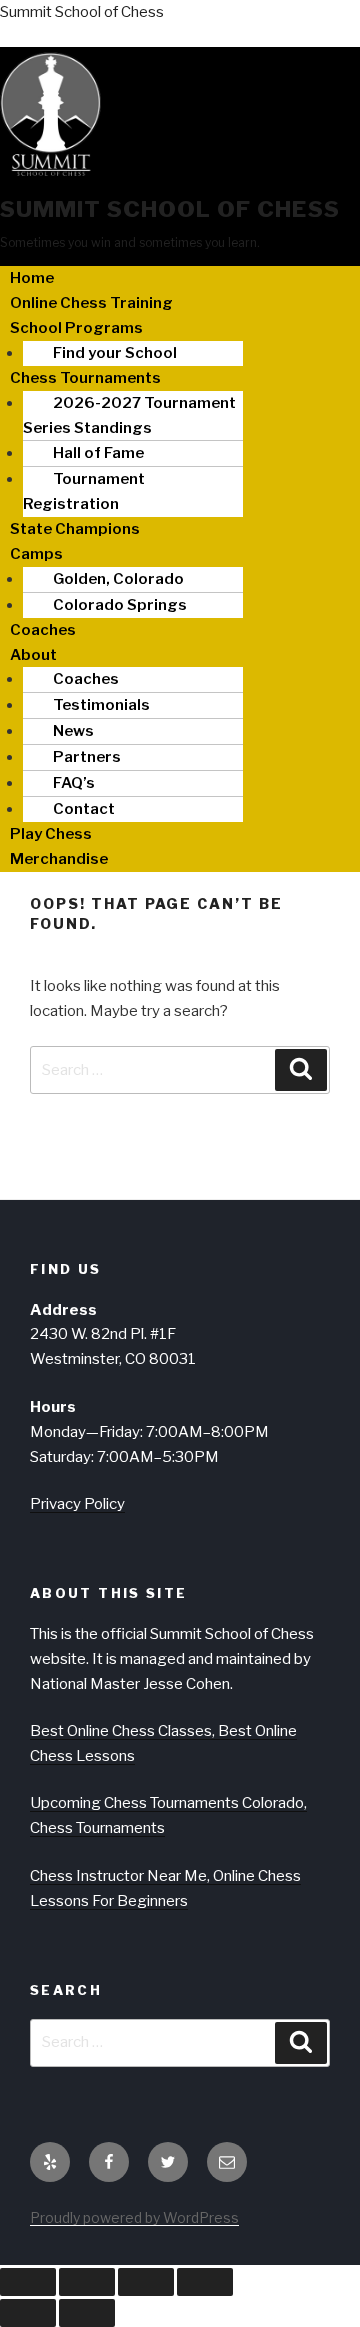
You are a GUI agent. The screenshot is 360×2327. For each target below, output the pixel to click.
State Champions (75, 529)
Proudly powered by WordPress (134, 2217)
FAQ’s (74, 783)
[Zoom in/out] (28, 2282)
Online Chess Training (91, 303)
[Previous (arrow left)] (28, 2313)
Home (32, 278)
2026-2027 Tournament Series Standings (129, 415)
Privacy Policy (77, 1504)
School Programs (76, 328)
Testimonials (101, 705)
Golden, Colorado (118, 579)
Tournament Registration (84, 491)
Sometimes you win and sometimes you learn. (130, 242)
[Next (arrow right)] (87, 2313)
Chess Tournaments (85, 378)
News (73, 731)
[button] (180, 655)
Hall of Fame (98, 453)
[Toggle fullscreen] (87, 2282)
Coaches (43, 630)
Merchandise (59, 859)
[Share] (146, 2282)
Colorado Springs (120, 605)
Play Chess (51, 834)
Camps (36, 554)
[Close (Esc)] (205, 2282)
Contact (84, 809)
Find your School (115, 353)
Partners (87, 757)
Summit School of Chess (82, 12)
